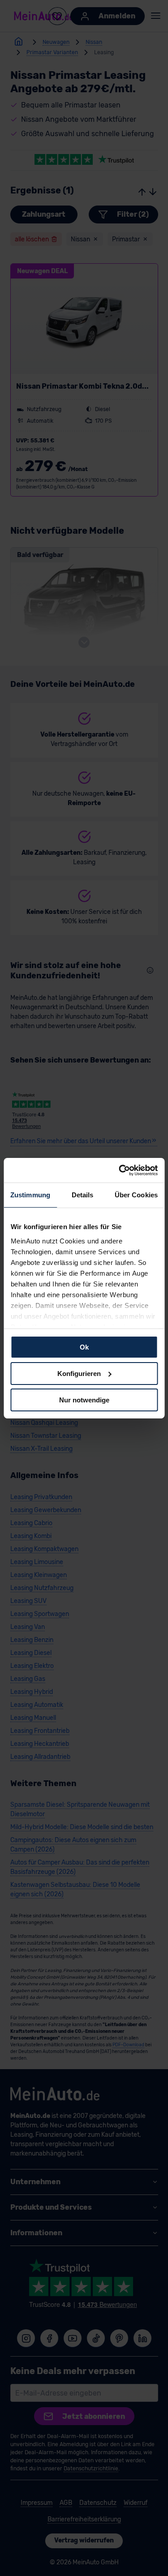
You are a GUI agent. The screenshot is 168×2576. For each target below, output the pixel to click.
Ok (84, 1347)
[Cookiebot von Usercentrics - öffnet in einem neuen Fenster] (120, 1170)
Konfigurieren (79, 1374)
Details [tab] (83, 1195)
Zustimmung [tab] (30, 1195)
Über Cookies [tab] (136, 1195)
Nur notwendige (84, 1399)
